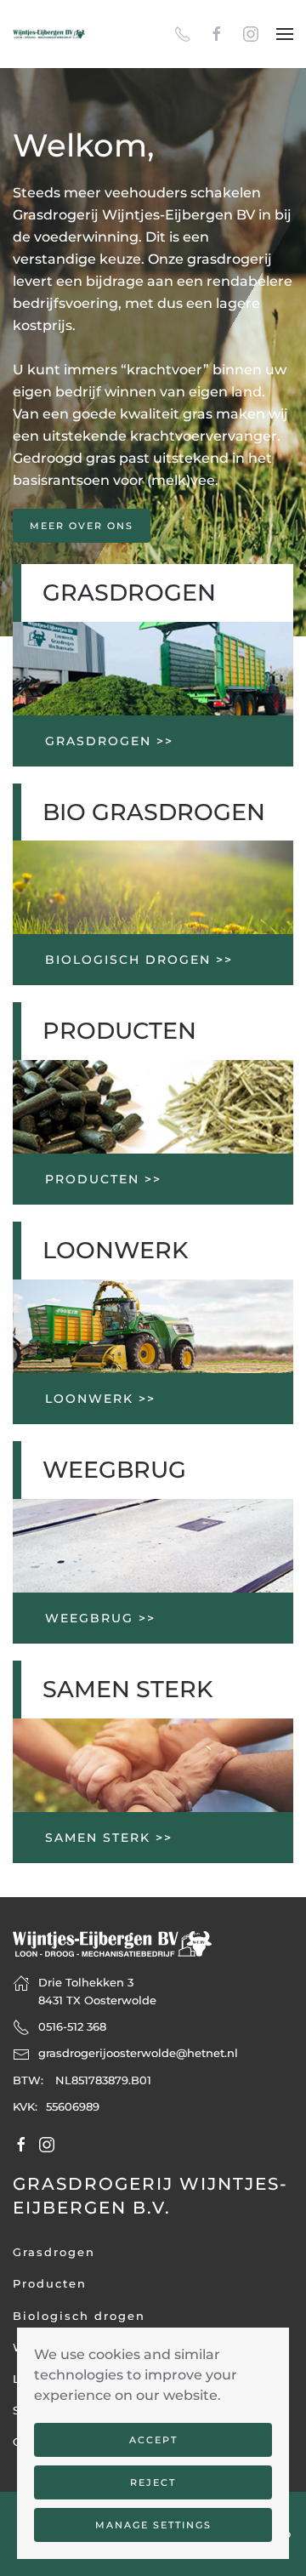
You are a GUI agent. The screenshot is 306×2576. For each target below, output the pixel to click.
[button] (285, 34)
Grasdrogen (54, 2252)
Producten (50, 2283)
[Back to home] (49, 34)
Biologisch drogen (79, 2316)
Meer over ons (82, 526)
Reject (153, 2482)
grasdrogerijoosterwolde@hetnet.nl (138, 2053)
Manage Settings (153, 2525)
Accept (153, 2440)
